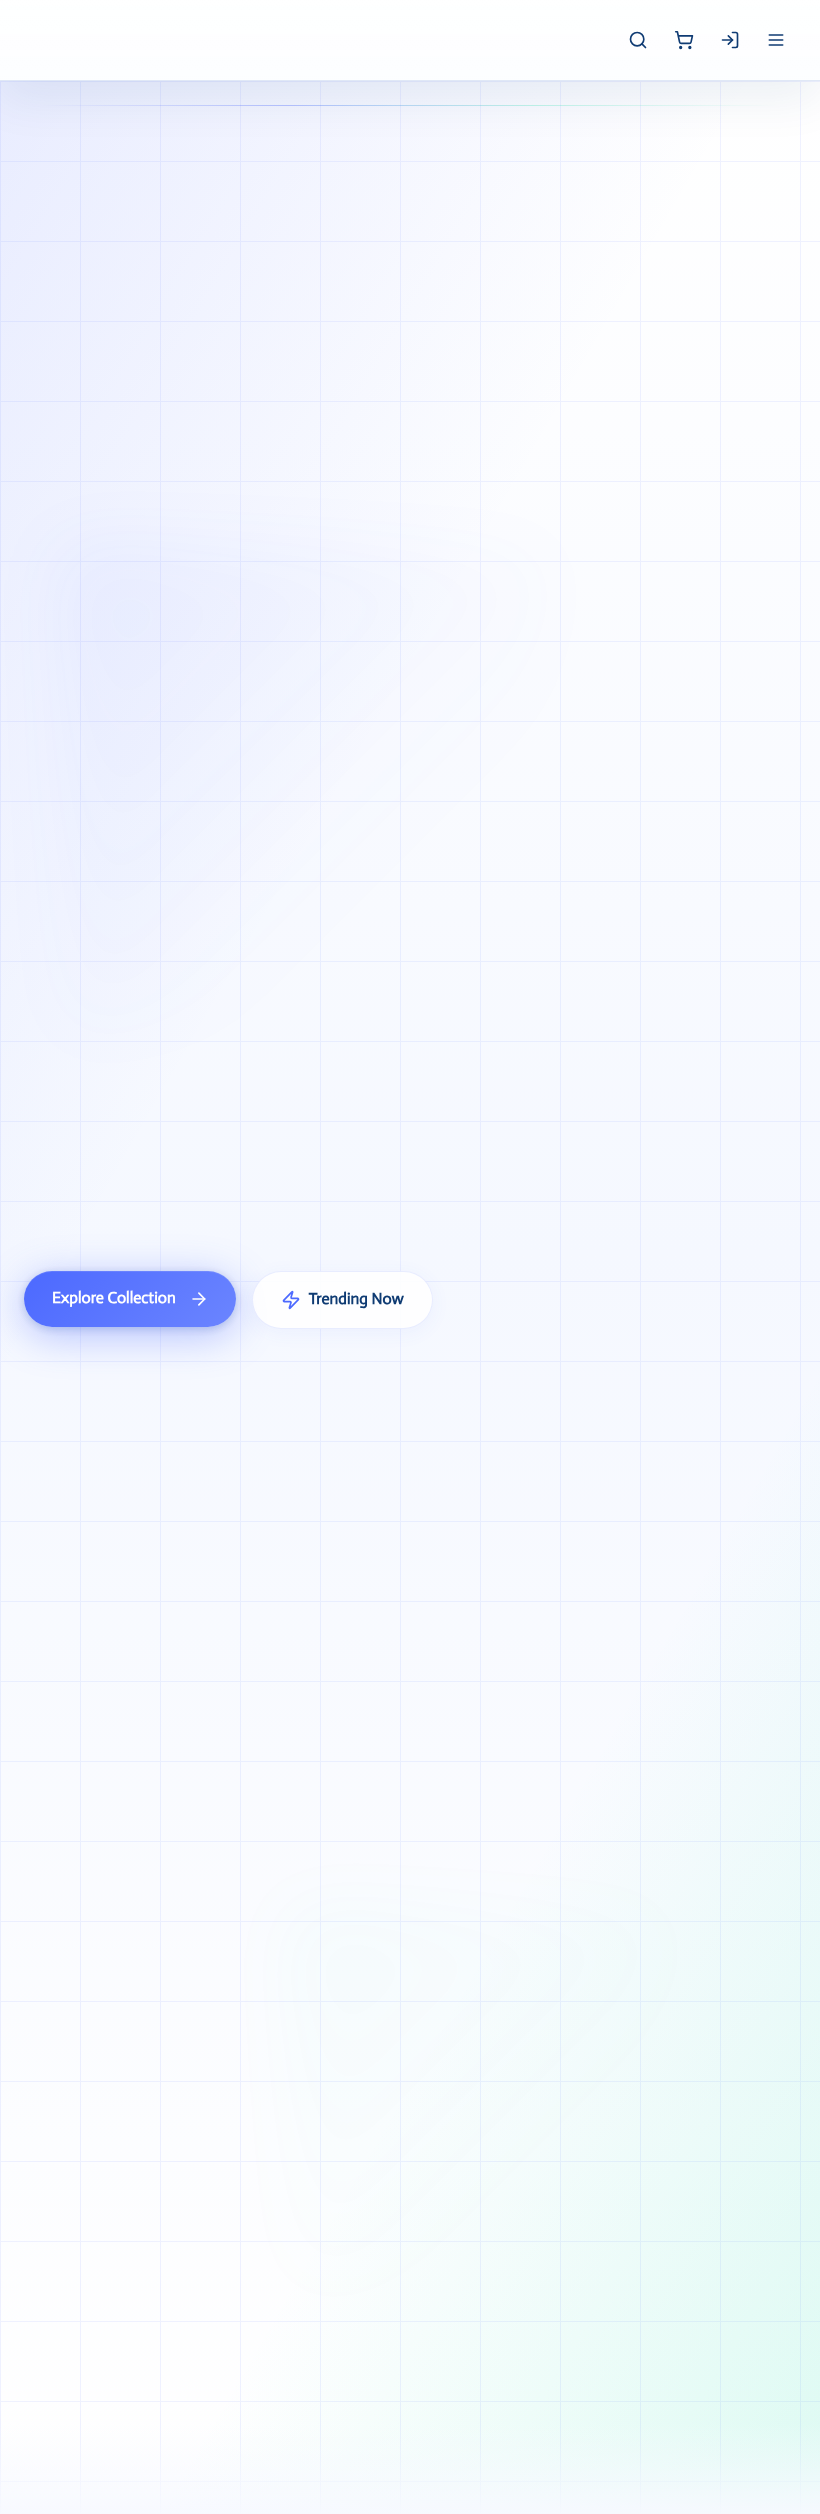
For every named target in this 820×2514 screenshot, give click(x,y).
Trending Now (356, 1299)
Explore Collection (114, 1298)
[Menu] (776, 40)
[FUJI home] (28, 40)
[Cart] (684, 40)
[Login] (730, 40)
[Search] (638, 40)
